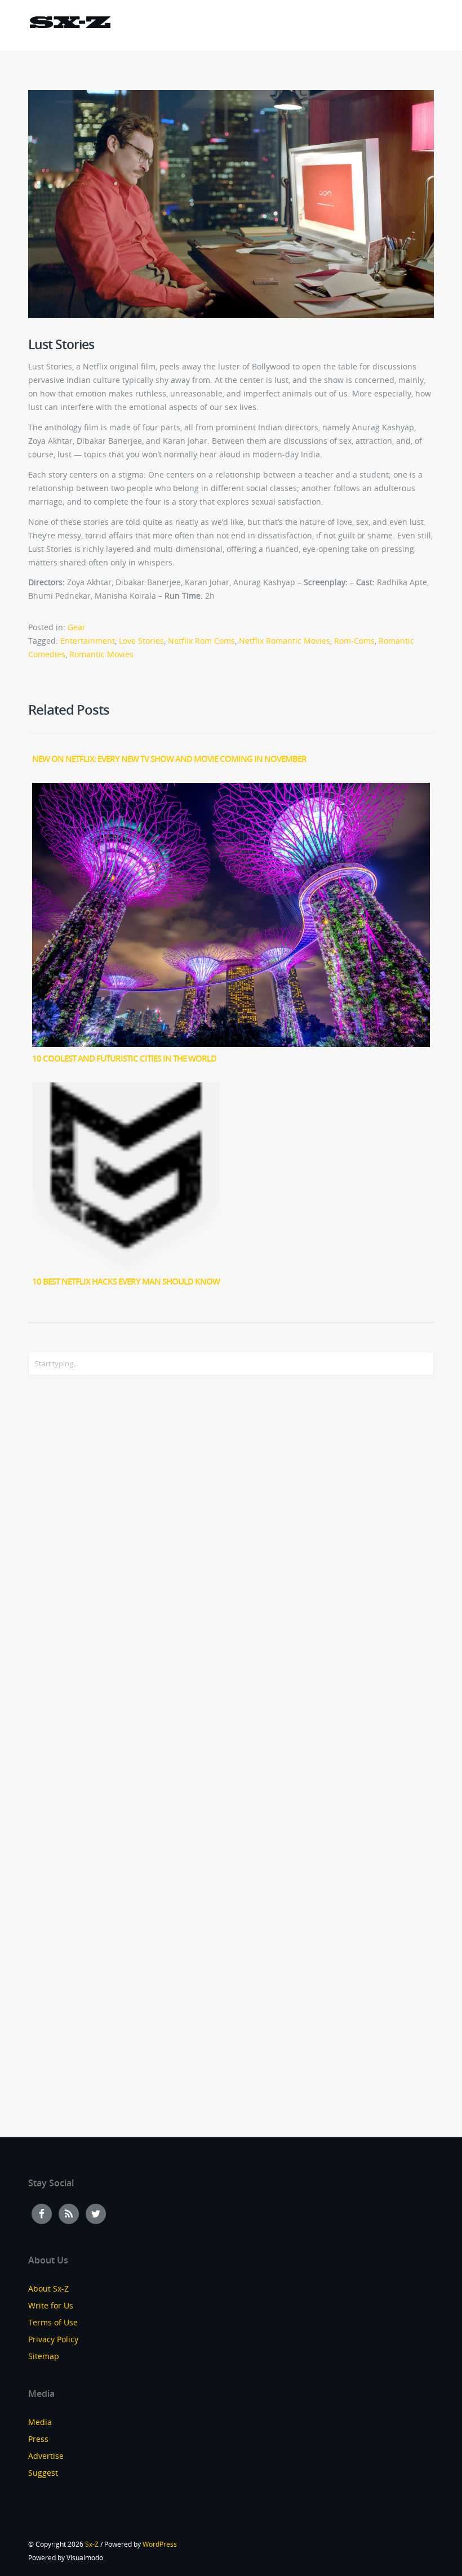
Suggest (43, 2473)
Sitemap (44, 2356)
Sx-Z (92, 2544)
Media (40, 2422)
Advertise (46, 2456)
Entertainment (88, 641)
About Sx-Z (48, 2288)
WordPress (160, 2544)
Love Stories (141, 641)
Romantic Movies (101, 654)
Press (38, 2439)
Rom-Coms (354, 641)
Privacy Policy (53, 2339)
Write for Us (51, 2305)
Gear (77, 627)
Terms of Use (53, 2322)
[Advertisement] (73, 1567)
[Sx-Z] (70, 24)
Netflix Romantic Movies (285, 641)
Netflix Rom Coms (201, 641)
